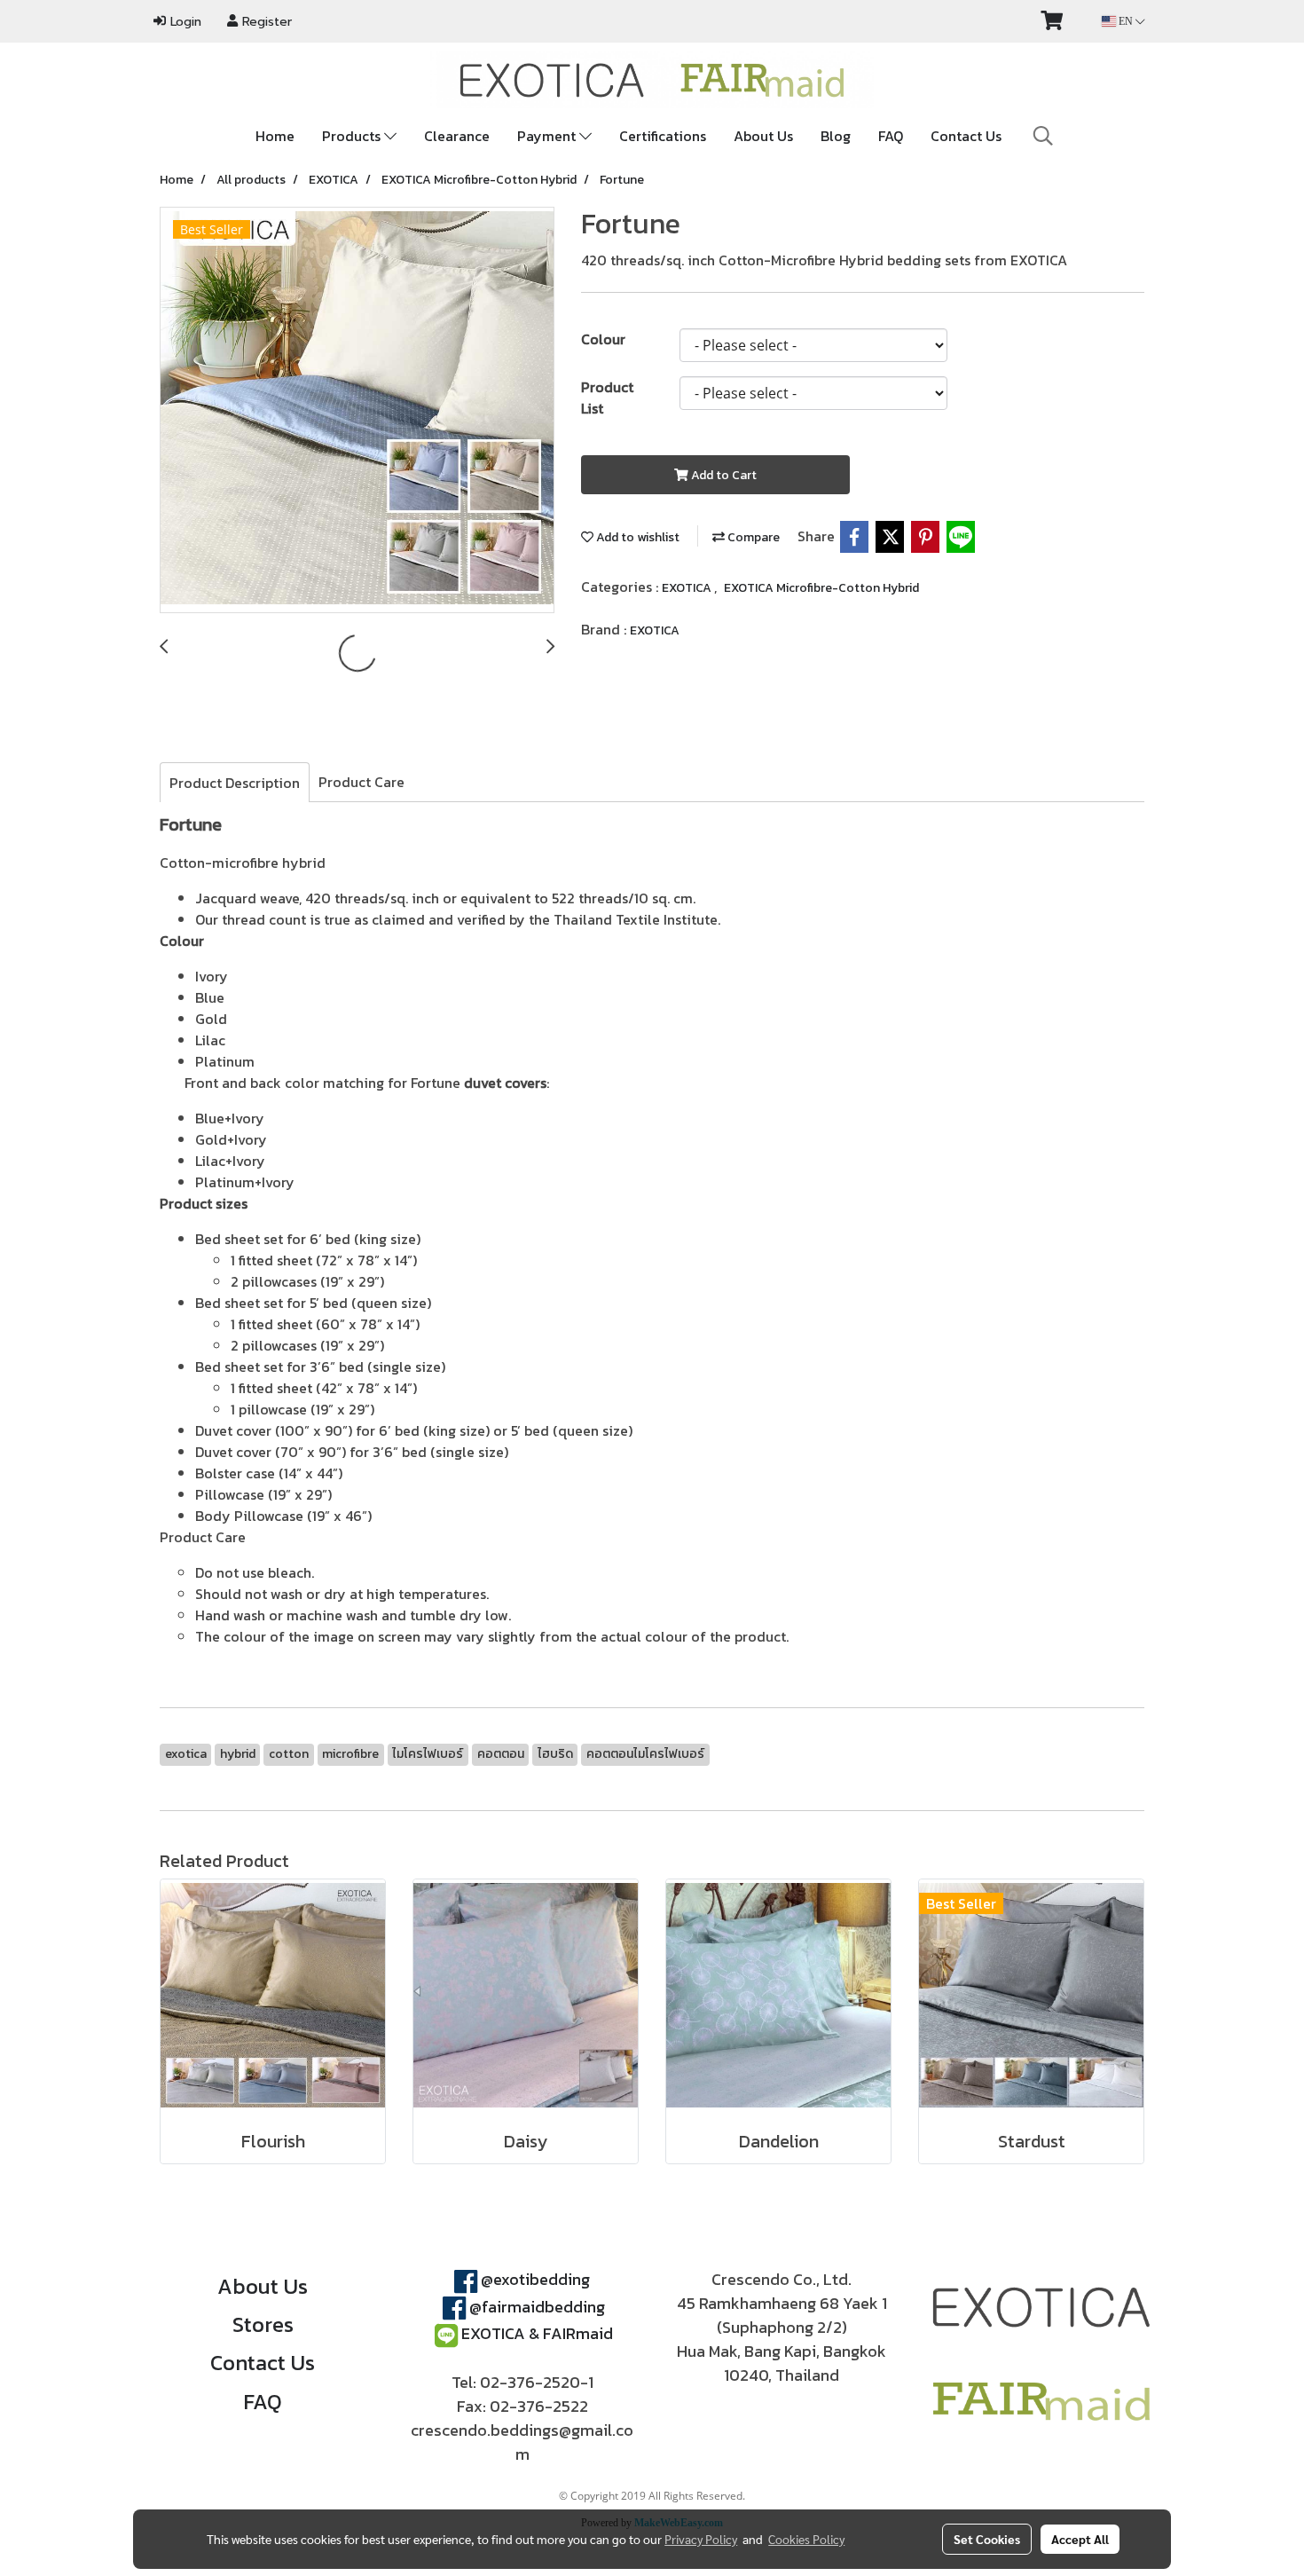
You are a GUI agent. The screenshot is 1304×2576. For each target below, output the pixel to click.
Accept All (1080, 2539)
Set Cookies (987, 2539)
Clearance (457, 136)
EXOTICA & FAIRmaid (537, 2333)
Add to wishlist (636, 537)
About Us (763, 136)
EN (1126, 21)
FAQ (891, 136)
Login (184, 22)
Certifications (663, 136)
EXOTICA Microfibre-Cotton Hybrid (821, 588)
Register (265, 22)
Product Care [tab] (361, 782)
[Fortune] (357, 411)
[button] (1043, 136)
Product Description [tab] (235, 783)
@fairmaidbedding (537, 2307)
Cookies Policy (806, 2539)
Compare (752, 537)
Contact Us (966, 136)
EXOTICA (688, 588)
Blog (836, 136)
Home (275, 136)
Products (353, 136)
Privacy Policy (701, 2539)
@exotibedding (535, 2279)
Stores (263, 2324)
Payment (548, 136)
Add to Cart (723, 475)
